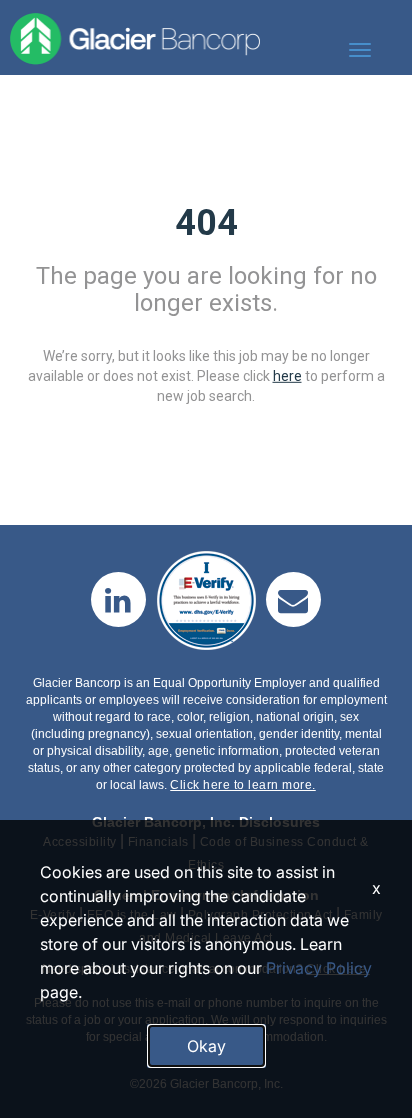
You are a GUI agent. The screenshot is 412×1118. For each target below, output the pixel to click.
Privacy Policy (319, 968)
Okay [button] (206, 1046)
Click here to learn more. (243, 785)
